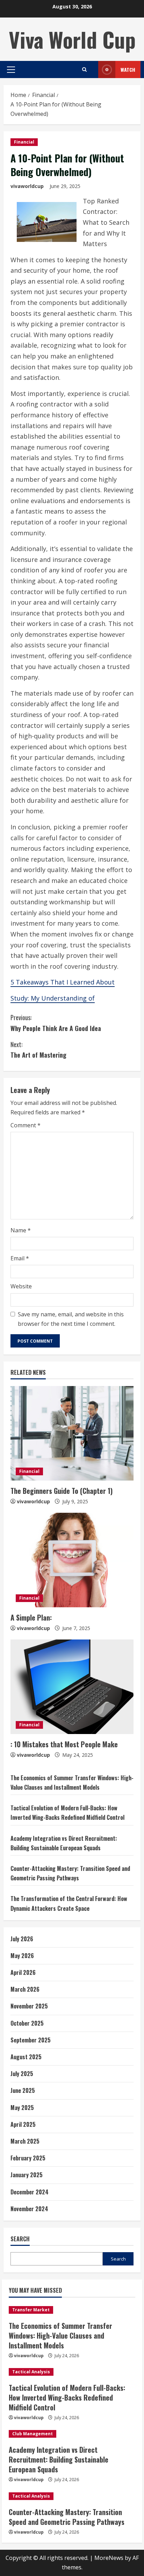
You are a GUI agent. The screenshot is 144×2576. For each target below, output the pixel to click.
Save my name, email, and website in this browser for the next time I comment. (71, 1319)
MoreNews (109, 2558)
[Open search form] (84, 69)
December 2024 (30, 2192)
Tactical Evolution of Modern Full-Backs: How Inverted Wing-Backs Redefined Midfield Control (67, 2397)
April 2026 (23, 1972)
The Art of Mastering (38, 1050)
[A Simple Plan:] (72, 1560)
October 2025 (27, 2023)
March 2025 (25, 2141)
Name (21, 1230)
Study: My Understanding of (53, 998)
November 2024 (29, 2209)
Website (21, 1286)
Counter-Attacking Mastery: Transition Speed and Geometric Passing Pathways (67, 2517)
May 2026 (22, 1956)
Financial (24, 142)
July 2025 (22, 2074)
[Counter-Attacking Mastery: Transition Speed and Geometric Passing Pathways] (72, 2496)
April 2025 (23, 2124)
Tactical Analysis (31, 2372)
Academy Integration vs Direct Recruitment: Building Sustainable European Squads (59, 2459)
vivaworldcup (27, 186)
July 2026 (22, 1939)
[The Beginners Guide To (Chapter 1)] (72, 1433)
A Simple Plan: (31, 1617)
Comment (26, 1125)
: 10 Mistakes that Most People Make (64, 1744)
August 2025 (26, 2057)
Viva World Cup (72, 39)
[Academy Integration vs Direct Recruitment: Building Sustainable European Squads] (72, 2434)
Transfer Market (31, 2310)
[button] (11, 70)
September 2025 (31, 2040)
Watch (128, 69)
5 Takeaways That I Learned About (63, 982)
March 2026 (25, 1989)
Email (20, 1258)
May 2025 (22, 2108)
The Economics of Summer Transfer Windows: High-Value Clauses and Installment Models (60, 2335)
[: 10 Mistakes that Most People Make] (72, 1687)
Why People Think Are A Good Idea (56, 1023)
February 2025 (28, 2158)
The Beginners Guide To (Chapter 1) (62, 1491)
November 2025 (29, 2006)
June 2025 (23, 2090)
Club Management (33, 2434)
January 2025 (27, 2175)
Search (20, 2239)
